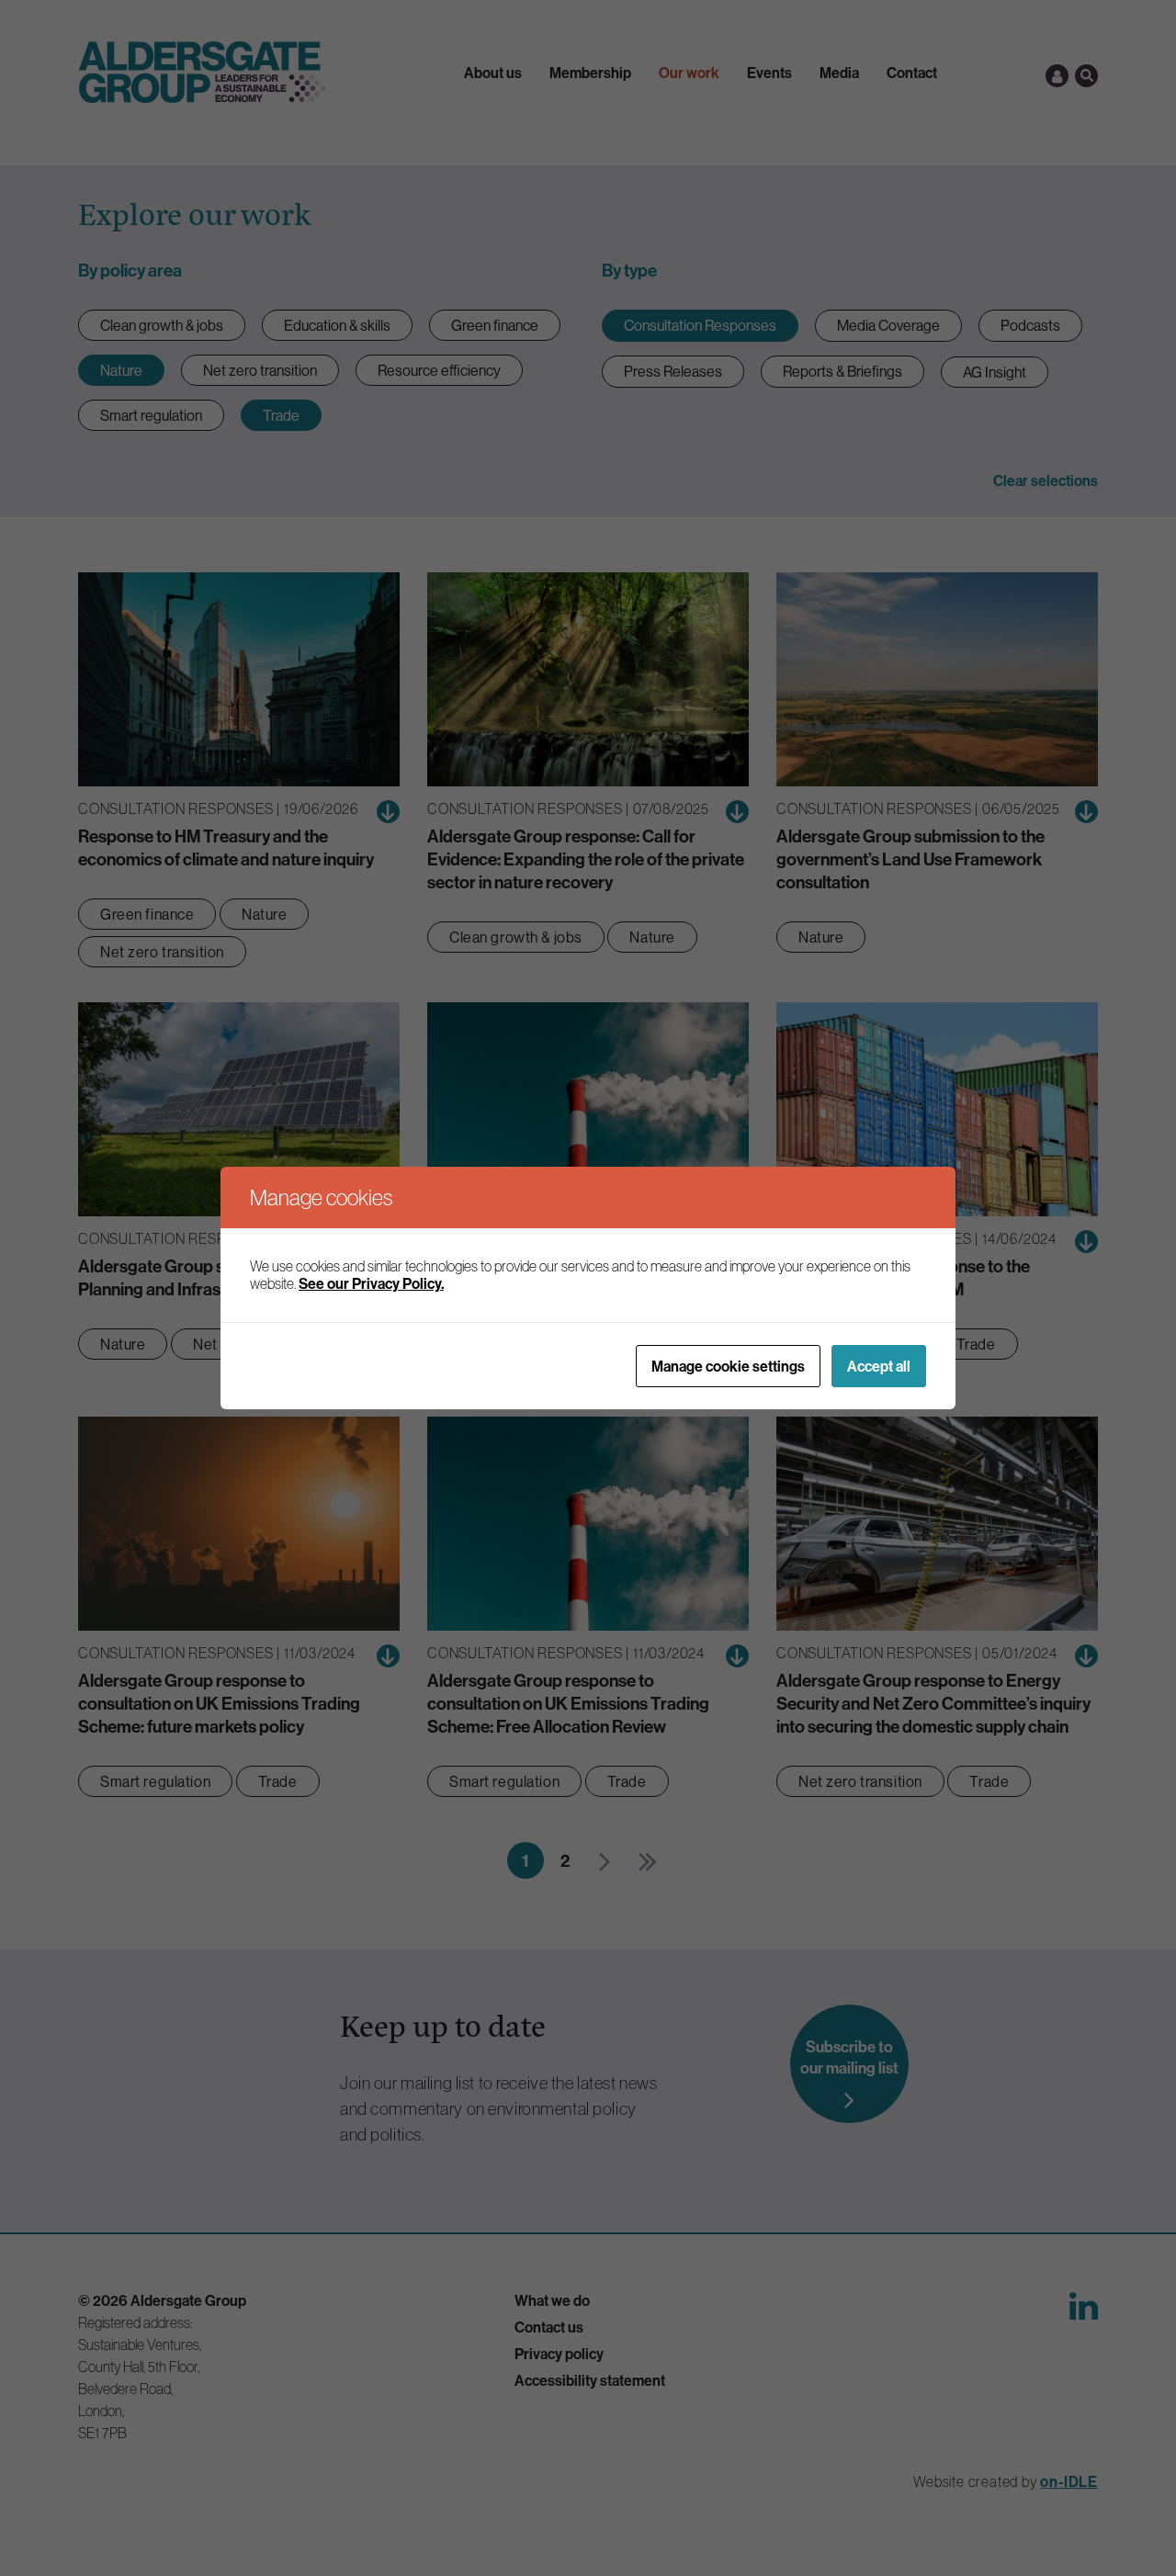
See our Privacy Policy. (371, 1283)
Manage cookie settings (728, 1366)
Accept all (879, 1366)
